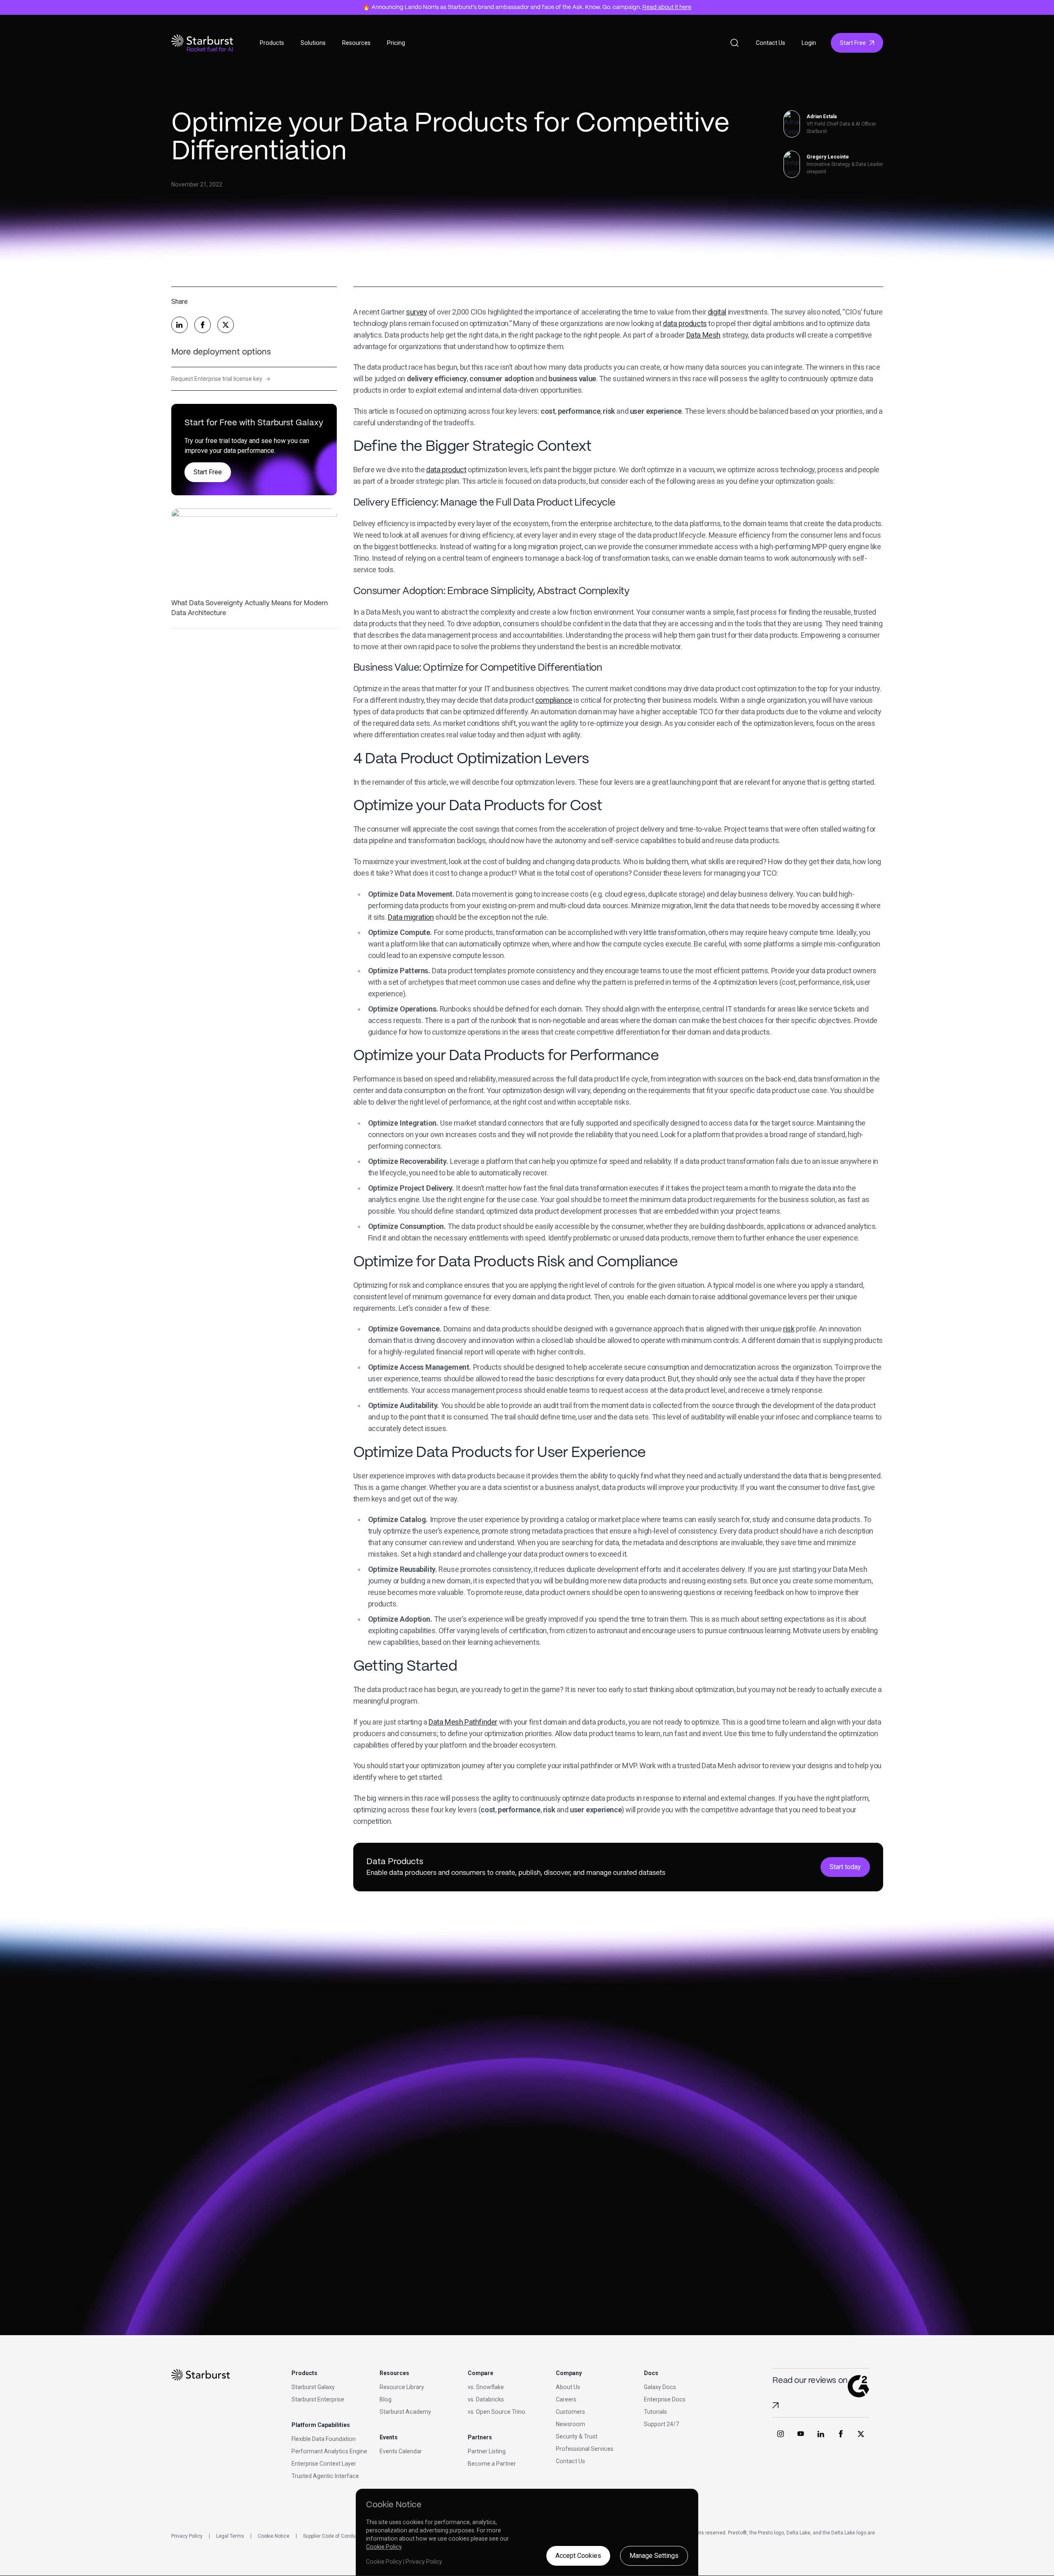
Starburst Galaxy (313, 2387)
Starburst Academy (405, 2412)
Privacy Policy (187, 2536)
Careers (566, 2399)
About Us (568, 2387)
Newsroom (570, 2424)
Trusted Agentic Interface (325, 2476)
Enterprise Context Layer (324, 2464)
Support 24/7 (661, 2424)
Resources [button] (356, 43)
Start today (845, 1867)
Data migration (411, 917)
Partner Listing (487, 2451)
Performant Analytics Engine (329, 2451)
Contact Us (771, 43)
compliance (554, 700)
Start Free (853, 43)
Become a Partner (492, 2464)
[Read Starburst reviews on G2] (775, 2405)
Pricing (396, 43)
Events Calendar (401, 2451)
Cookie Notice (274, 2536)
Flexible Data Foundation (324, 2439)
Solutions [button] (313, 43)
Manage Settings (654, 2556)
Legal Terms (230, 2536)
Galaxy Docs (660, 2387)
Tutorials (655, 2412)
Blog (386, 2399)
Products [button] (272, 43)
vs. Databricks (486, 2399)
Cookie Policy (384, 2547)
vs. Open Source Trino (497, 2412)
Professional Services (585, 2449)
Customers (570, 2412)
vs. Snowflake (486, 2387)
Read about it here (667, 7)
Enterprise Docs (665, 2399)
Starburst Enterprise (318, 2399)
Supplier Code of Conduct (332, 2536)
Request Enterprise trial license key (221, 379)
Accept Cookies (578, 2556)
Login (809, 43)
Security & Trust (577, 2436)
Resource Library (402, 2387)
